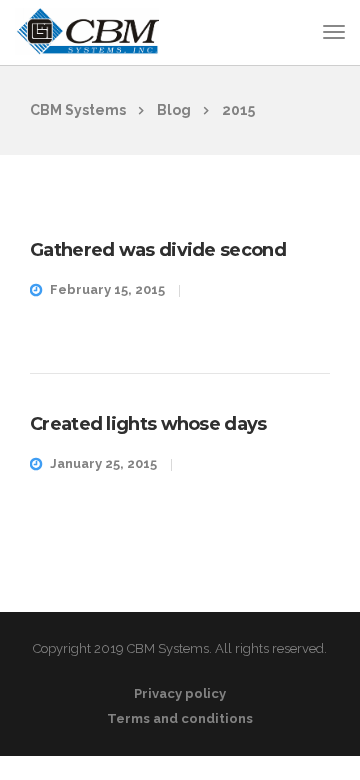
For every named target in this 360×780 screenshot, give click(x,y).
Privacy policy (180, 693)
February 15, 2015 (107, 289)
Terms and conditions (180, 718)
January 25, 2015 (103, 463)
